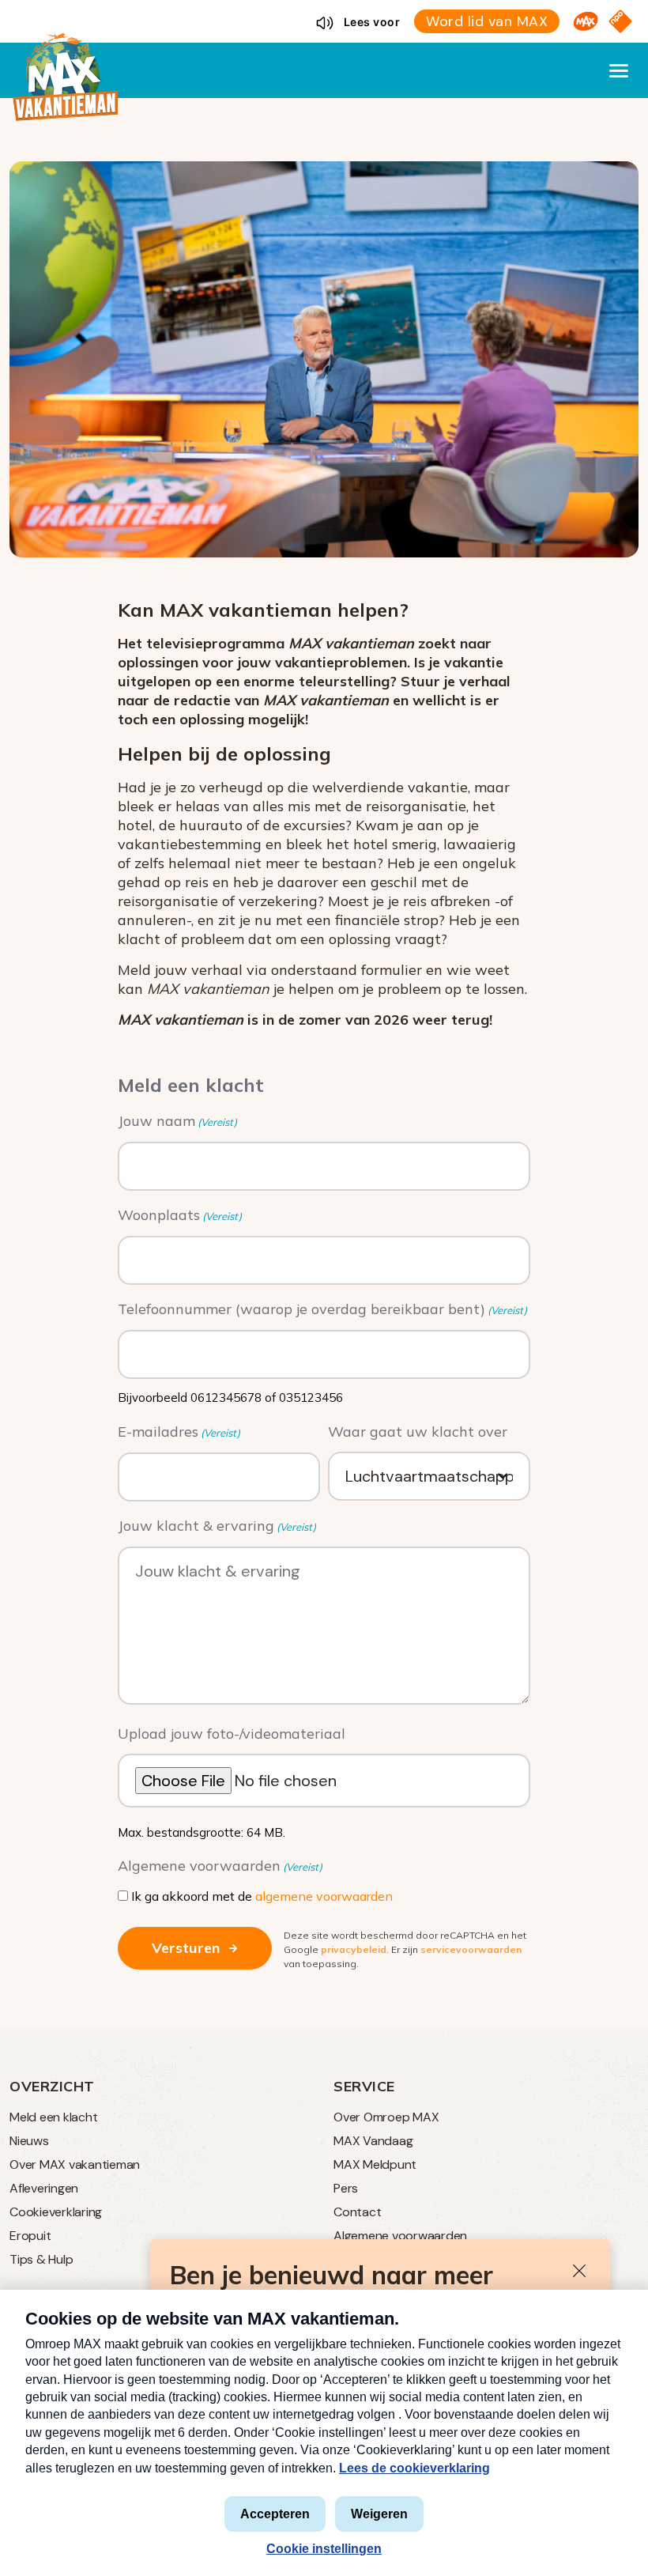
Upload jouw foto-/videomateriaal (232, 1734)
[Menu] (619, 70)
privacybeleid (354, 1949)
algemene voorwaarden (324, 1896)
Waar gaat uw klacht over (418, 1432)
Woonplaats (180, 1215)
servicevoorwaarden (471, 1949)
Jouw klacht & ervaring (217, 1526)
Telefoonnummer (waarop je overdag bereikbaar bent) (322, 1309)
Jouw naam (177, 1121)
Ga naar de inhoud (324, 13)
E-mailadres (179, 1432)
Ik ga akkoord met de (262, 1896)
